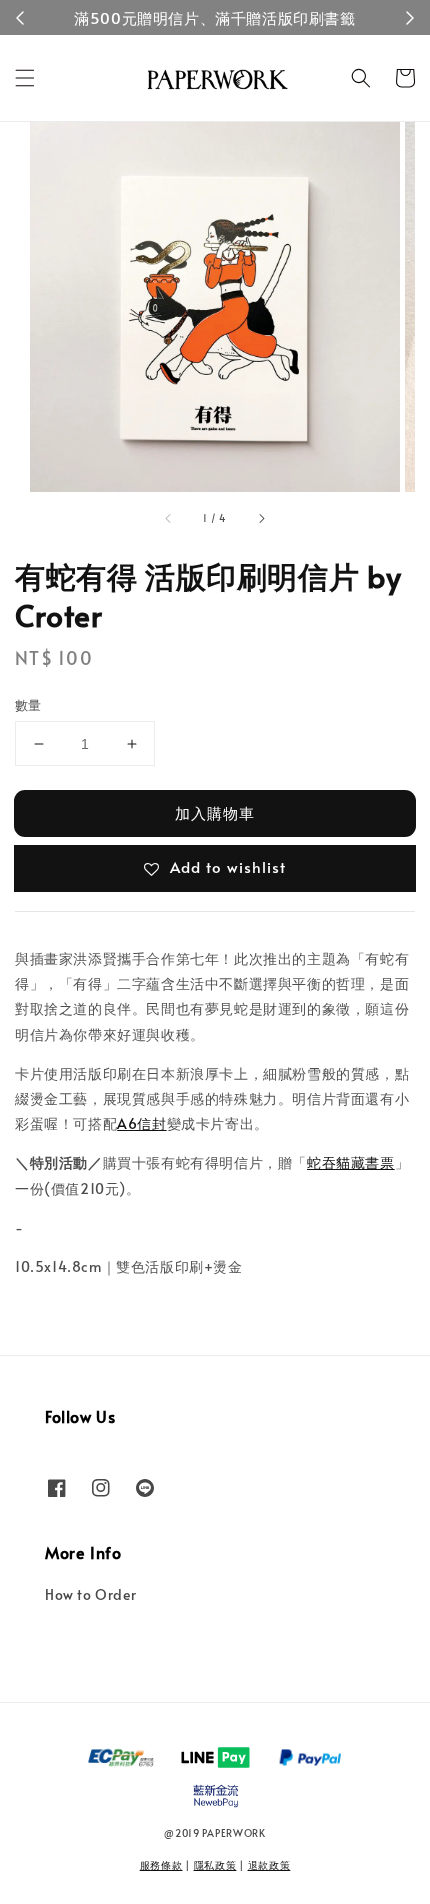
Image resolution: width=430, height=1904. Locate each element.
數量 (28, 705)
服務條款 (161, 1865)
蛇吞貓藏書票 (351, 1162)
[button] (25, 78)
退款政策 (269, 1865)
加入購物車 (215, 812)
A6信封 (141, 1123)
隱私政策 (215, 1865)
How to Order (90, 1594)
